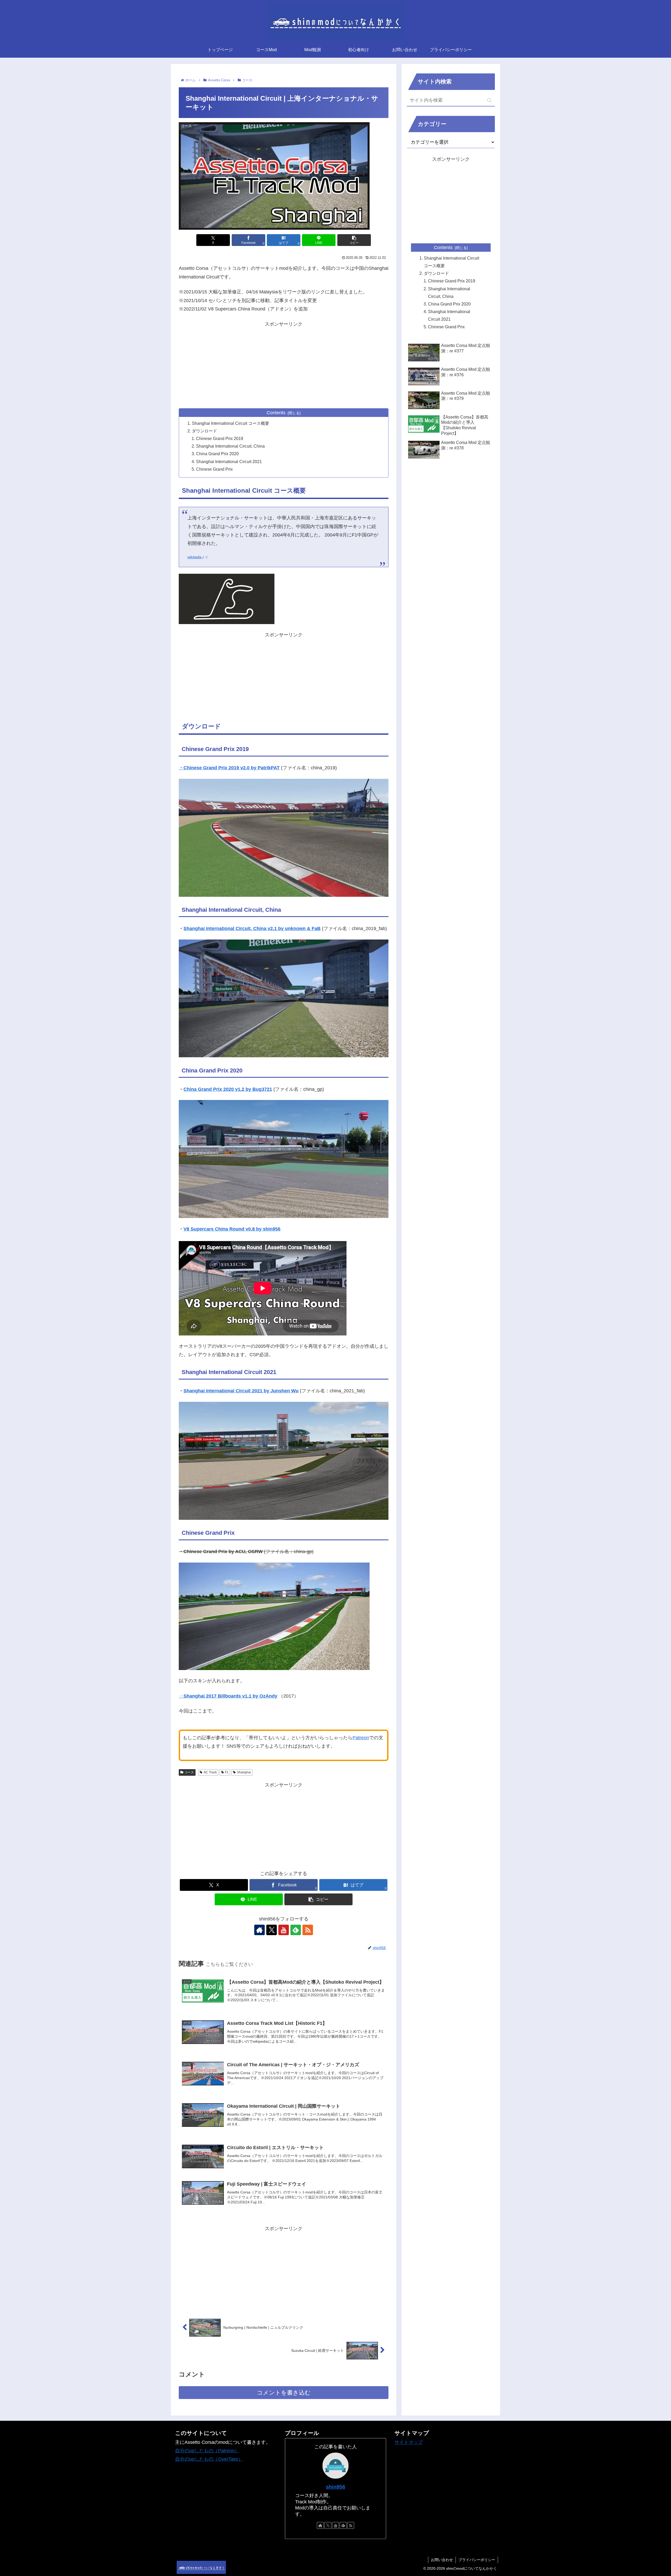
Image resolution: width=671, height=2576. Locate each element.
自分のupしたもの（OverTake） (209, 2459)
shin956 (335, 2487)
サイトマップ (409, 2442)
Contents (276, 413)
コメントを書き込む (284, 2393)
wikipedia (194, 557)
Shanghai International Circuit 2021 (229, 461)
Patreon (361, 1738)
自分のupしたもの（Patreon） (207, 2451)
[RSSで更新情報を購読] (308, 1930)
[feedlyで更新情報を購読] (296, 1930)
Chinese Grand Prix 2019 (220, 438)
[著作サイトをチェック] (259, 1930)
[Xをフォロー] (272, 1930)
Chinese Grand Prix (214, 469)
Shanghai (244, 1772)
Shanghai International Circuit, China (230, 446)
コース (189, 1772)
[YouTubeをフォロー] (284, 1930)
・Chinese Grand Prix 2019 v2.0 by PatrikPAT (229, 768)
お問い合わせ (442, 2560)
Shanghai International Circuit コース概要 (231, 423)
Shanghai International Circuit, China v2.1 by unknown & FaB (252, 929)
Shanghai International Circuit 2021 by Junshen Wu (241, 1391)
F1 (227, 1772)
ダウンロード (204, 431)
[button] (354, 240)
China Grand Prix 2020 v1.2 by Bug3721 (228, 1089)
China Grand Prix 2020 (217, 454)
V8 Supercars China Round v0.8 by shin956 (232, 1229)
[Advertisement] (284, 365)
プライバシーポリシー (477, 2560)
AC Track (210, 1772)
